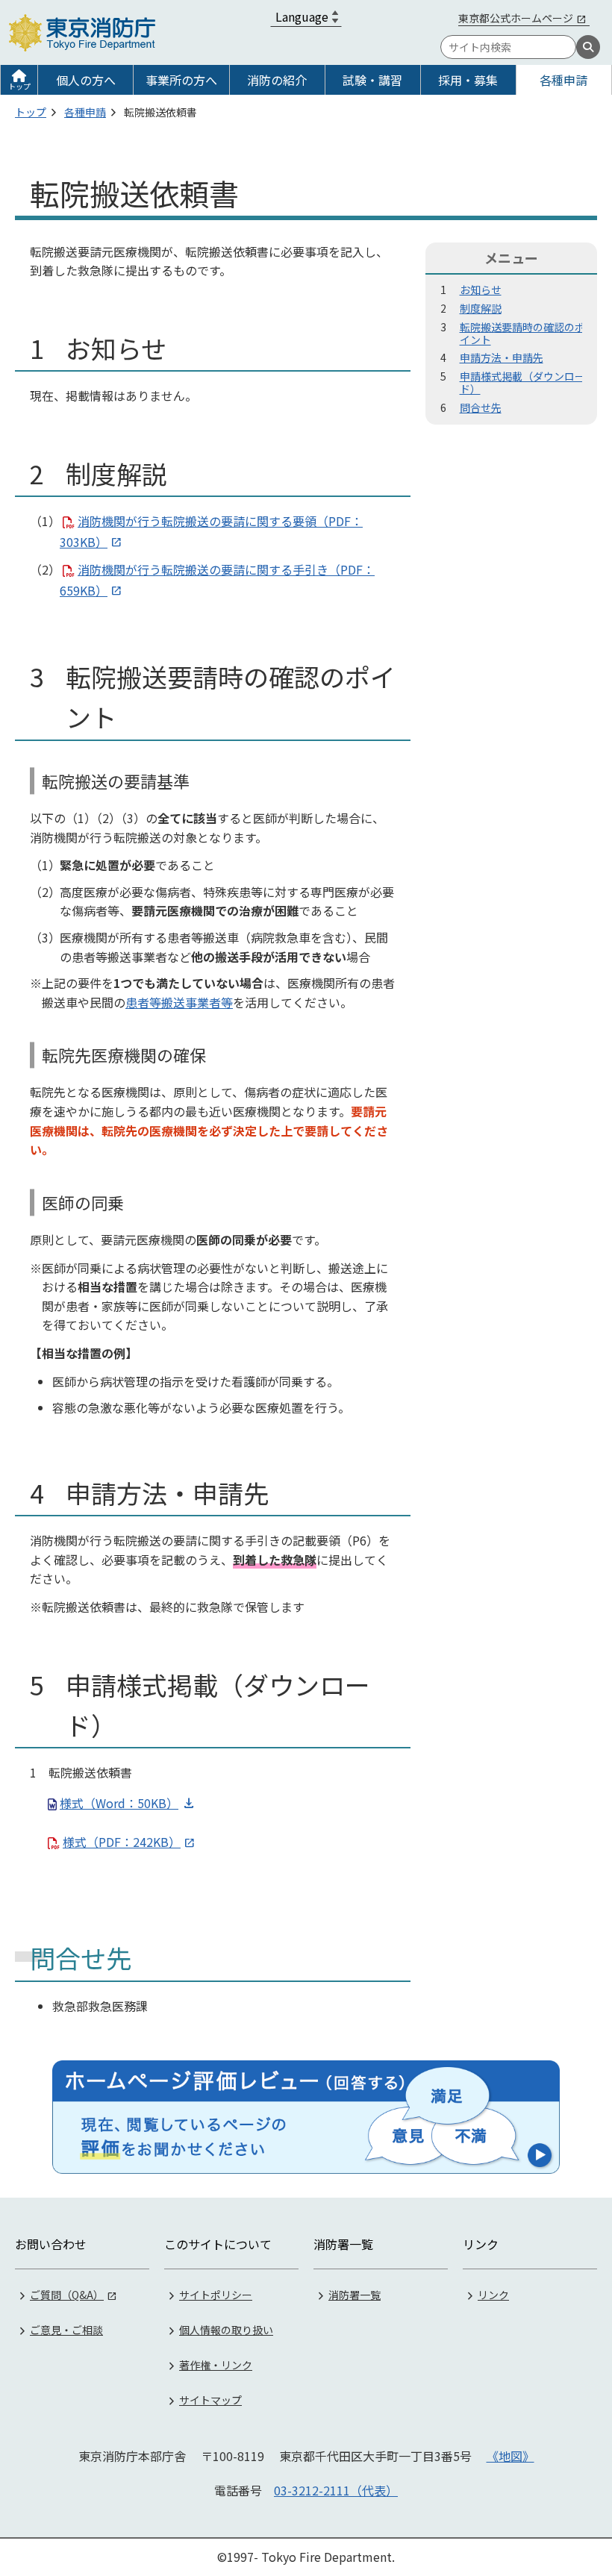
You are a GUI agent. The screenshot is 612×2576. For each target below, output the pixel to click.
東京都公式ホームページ (516, 18)
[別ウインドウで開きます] (306, 2117)
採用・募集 (468, 80)
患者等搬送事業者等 (179, 1002)
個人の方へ (86, 80)
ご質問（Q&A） (67, 2295)
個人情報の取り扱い (226, 2330)
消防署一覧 (355, 2295)
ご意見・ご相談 (66, 2330)
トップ (19, 86)
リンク (493, 2295)
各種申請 (563, 80)
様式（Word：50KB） (119, 1803)
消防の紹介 (277, 80)
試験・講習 (372, 80)
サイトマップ (210, 2400)
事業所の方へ (181, 80)
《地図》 (510, 2456)
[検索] (588, 47)
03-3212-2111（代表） (336, 2490)
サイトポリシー (216, 2295)
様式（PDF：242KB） (122, 1842)
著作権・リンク (216, 2365)
